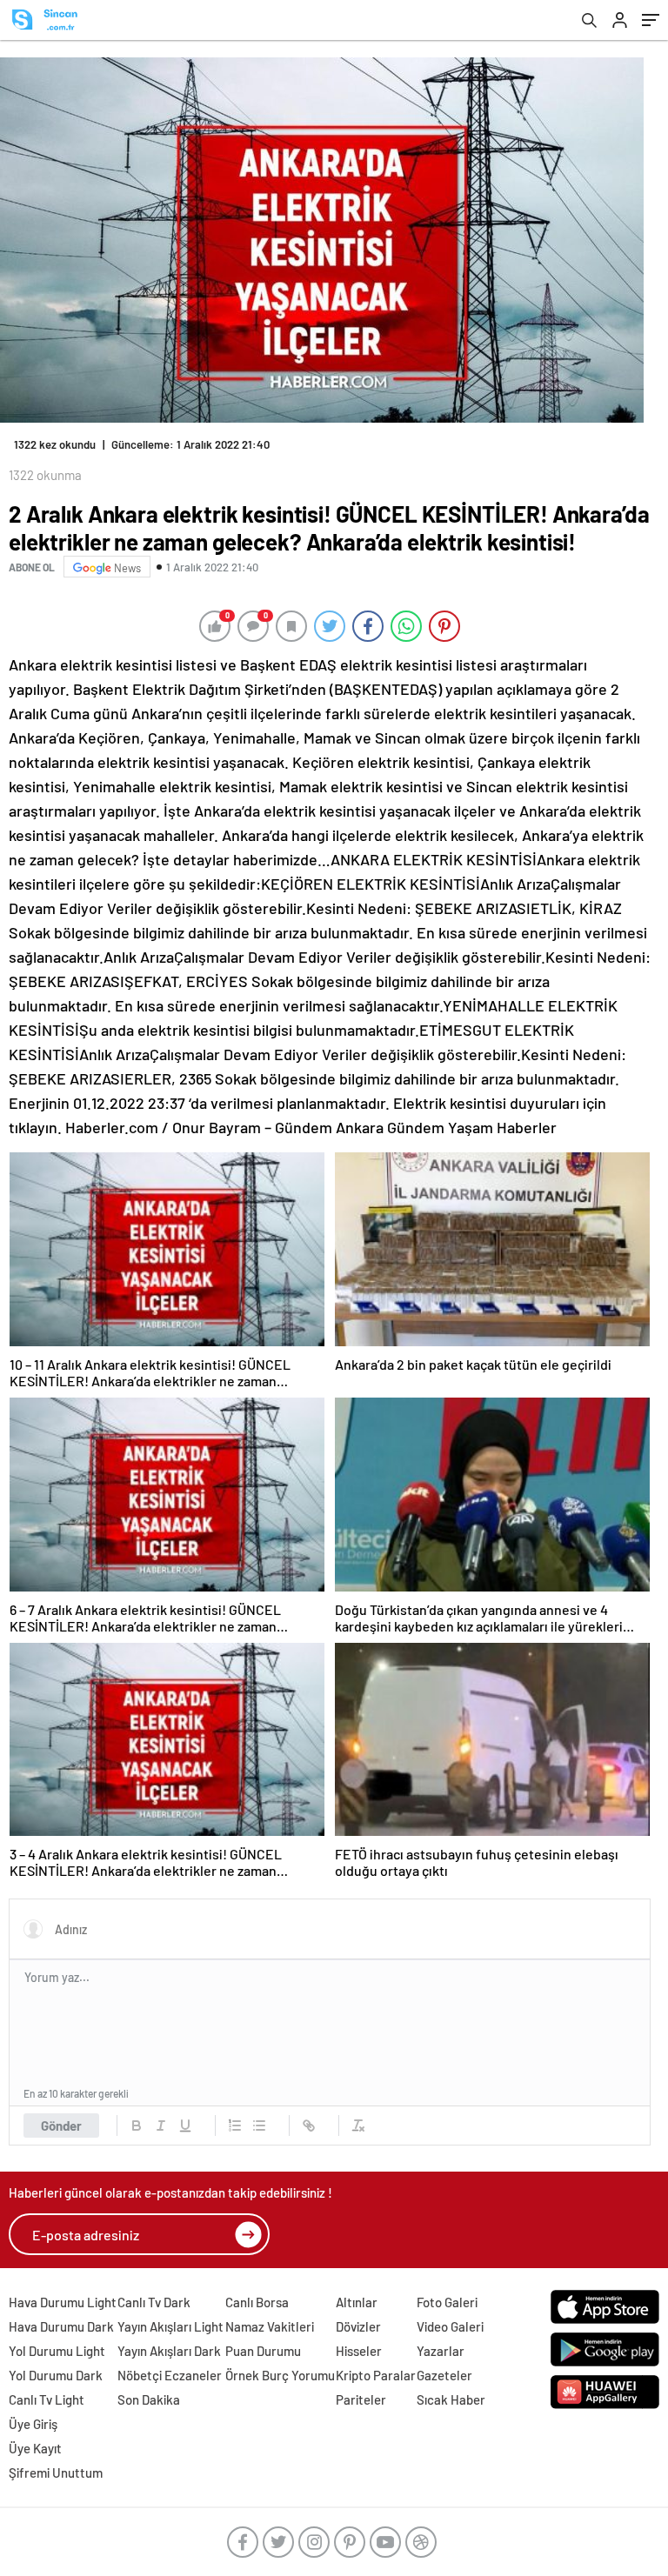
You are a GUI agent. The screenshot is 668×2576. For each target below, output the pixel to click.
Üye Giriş (33, 2424)
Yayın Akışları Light (170, 2326)
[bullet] (259, 2126)
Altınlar (357, 2302)
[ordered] (235, 2126)
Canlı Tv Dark (154, 2302)
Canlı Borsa (257, 2302)
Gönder (61, 2126)
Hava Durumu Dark (61, 2326)
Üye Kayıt (35, 2448)
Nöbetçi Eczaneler (170, 2375)
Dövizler (358, 2326)
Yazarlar (441, 2351)
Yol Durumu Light (57, 2351)
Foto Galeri (447, 2302)
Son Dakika (149, 2399)
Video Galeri (450, 2326)
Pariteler (361, 2399)
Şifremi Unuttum (56, 2473)
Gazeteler (444, 2375)
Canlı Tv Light (47, 2399)
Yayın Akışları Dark (169, 2351)
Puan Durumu (263, 2351)
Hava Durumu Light (63, 2302)
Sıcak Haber (451, 2399)
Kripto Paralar (376, 2375)
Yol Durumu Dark (56, 2375)
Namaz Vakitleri (270, 2326)
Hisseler (359, 2351)
